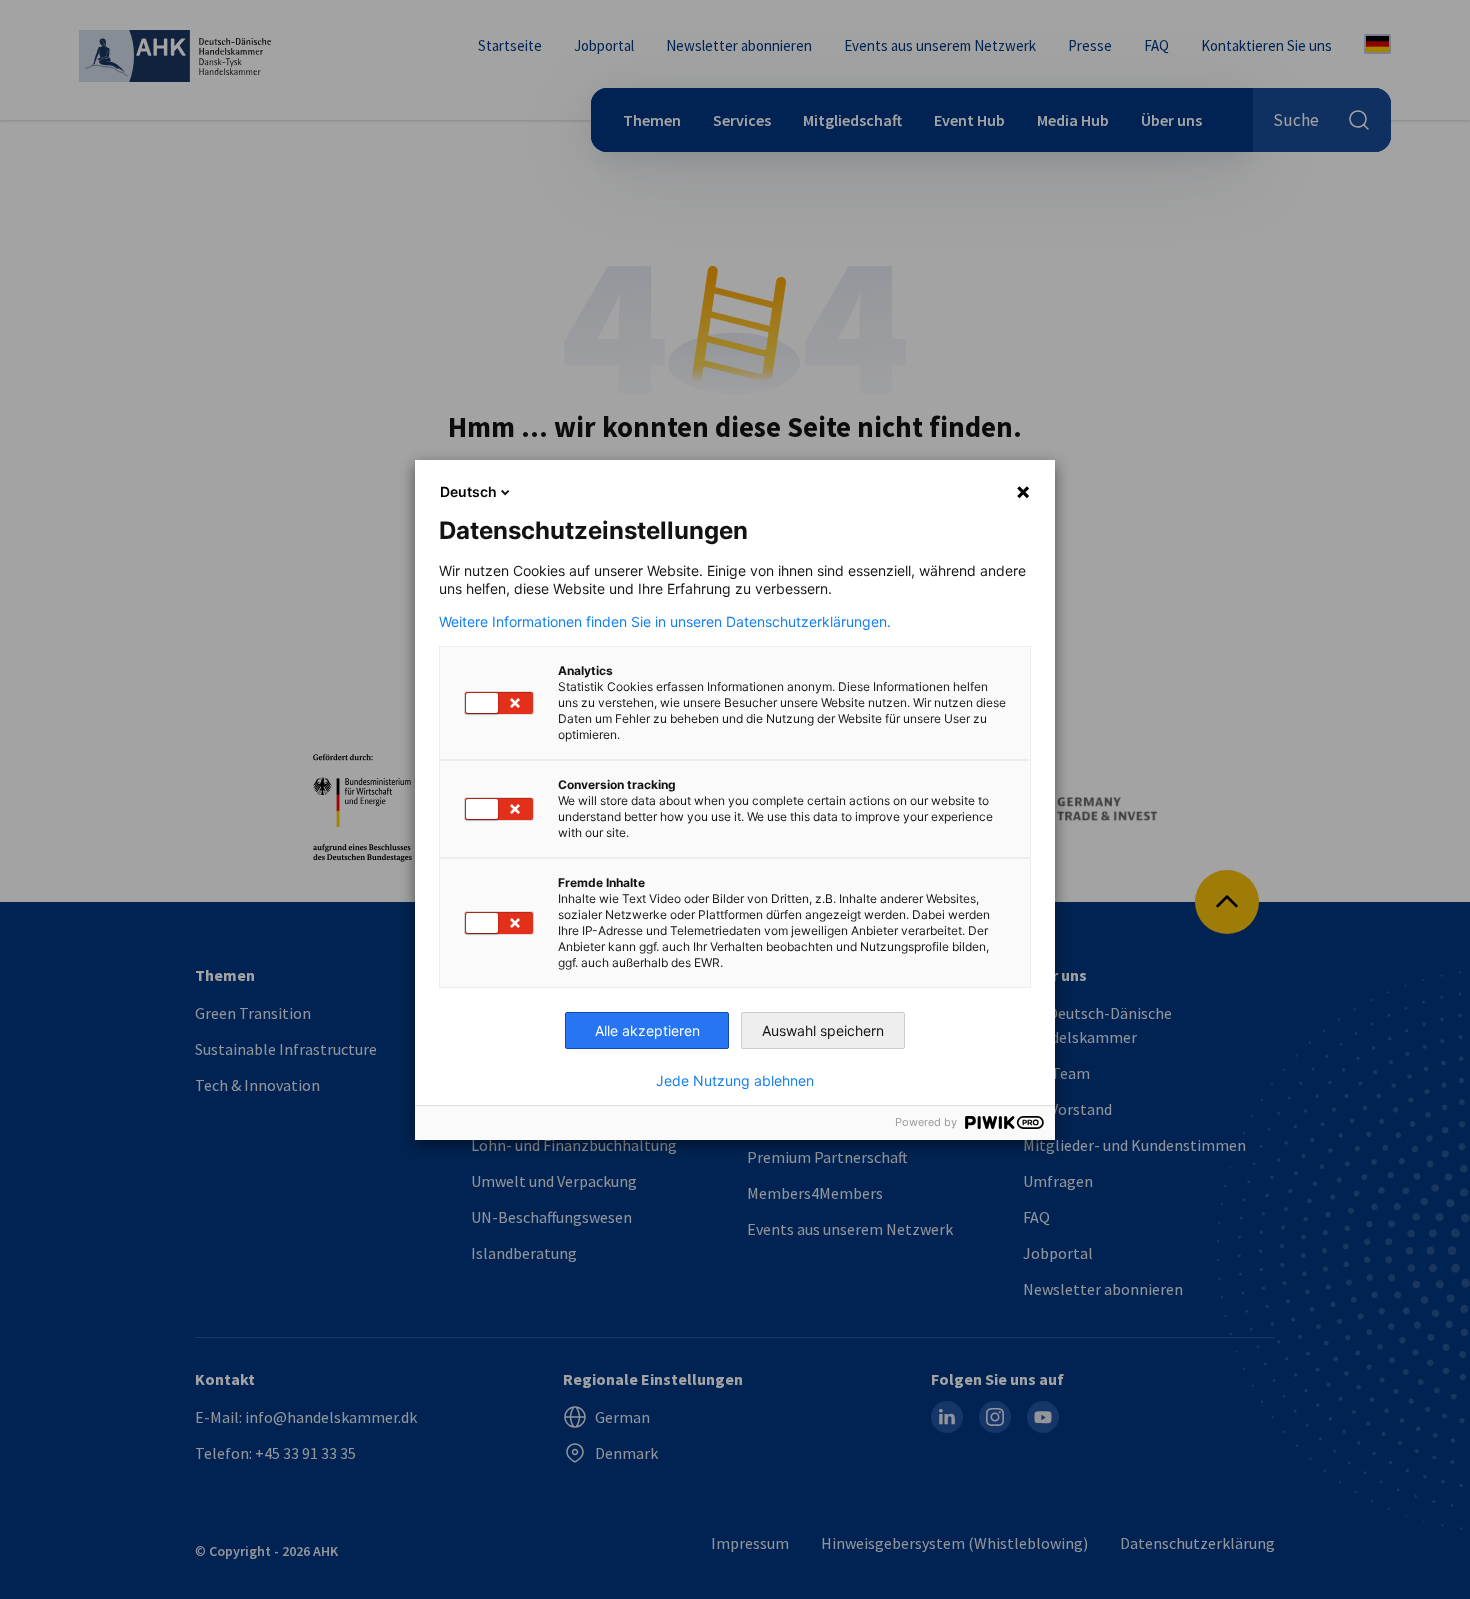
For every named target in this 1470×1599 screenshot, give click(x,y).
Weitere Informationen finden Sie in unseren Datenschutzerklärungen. (665, 622)
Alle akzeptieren (647, 1030)
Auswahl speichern (823, 1030)
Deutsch (468, 491)
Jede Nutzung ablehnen (735, 1081)
